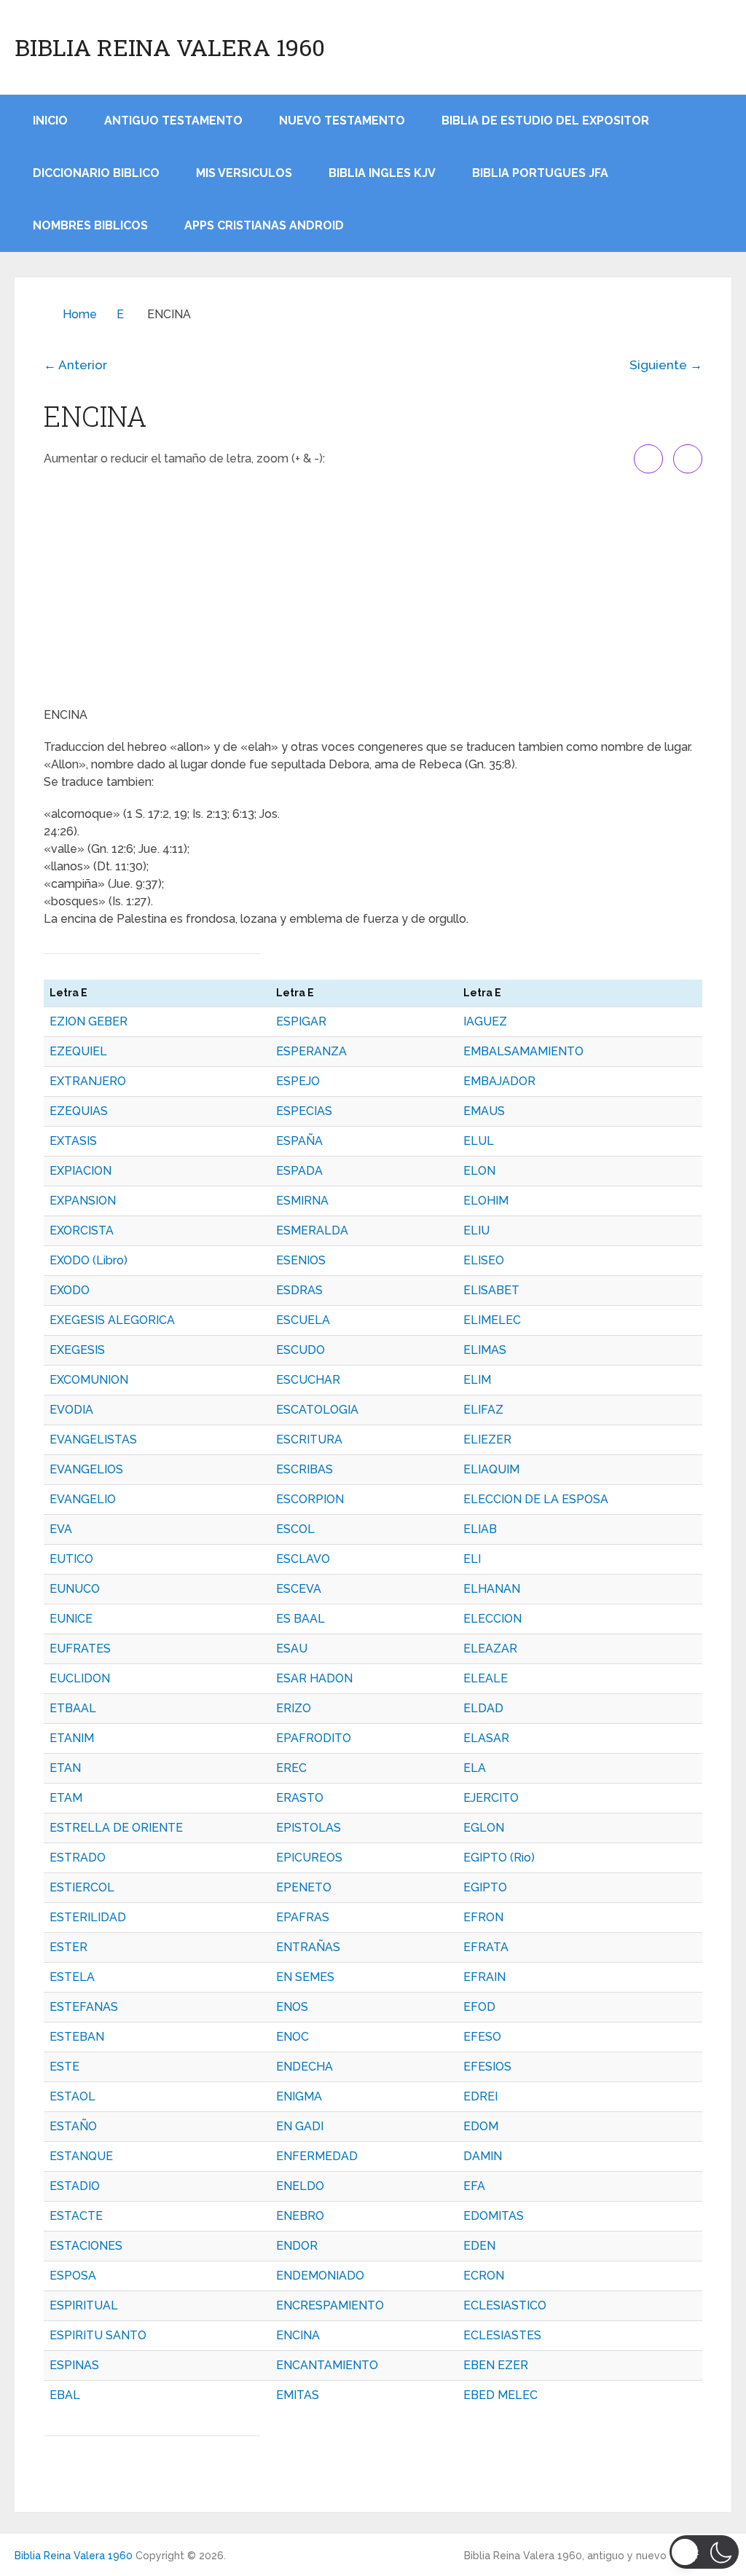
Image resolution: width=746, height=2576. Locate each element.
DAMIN (483, 2156)
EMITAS (298, 2395)
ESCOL (295, 1529)
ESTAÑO (73, 2126)
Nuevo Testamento (342, 121)
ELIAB (480, 1529)
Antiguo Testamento (173, 121)
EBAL (65, 2395)
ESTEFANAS (84, 2007)
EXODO (70, 1290)
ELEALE (486, 1678)
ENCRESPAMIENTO (330, 2305)
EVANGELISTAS (93, 1439)
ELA (475, 1768)
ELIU (476, 1230)
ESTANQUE (81, 2156)
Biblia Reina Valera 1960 (170, 47)
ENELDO (300, 2186)
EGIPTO (485, 1887)
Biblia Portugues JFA (540, 173)
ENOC (292, 2037)
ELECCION (492, 1619)
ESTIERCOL (82, 1887)
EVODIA (71, 1410)
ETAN (65, 1768)
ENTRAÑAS (308, 1947)
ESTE (64, 2067)
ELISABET (491, 1290)
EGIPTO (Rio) (499, 1858)
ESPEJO (298, 1081)
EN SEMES (305, 1977)
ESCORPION (310, 1499)
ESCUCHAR (308, 1380)
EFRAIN (484, 1977)
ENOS (292, 2007)
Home (80, 314)
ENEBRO (300, 2216)
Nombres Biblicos (90, 225)
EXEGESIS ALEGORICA (112, 1320)
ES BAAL (301, 1619)
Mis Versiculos (244, 173)
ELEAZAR (490, 1649)
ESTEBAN (77, 2037)
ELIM (477, 1380)
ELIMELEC (492, 1320)
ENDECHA (305, 2067)
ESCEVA (299, 1589)
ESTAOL (72, 2096)
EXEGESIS (77, 1350)
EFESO (482, 2037)
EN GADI (300, 2126)
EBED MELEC (500, 2395)
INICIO (50, 121)
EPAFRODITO (314, 1738)
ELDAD (483, 1708)
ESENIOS (301, 1260)
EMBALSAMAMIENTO (523, 1051)
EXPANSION (83, 1201)
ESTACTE (76, 2216)
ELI (472, 1559)
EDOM (481, 2126)
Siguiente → (666, 365)
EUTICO (71, 1559)
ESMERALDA (312, 1230)
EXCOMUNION (89, 1380)
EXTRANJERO (88, 1081)
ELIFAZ (483, 1410)
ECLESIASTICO (505, 2305)
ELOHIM (486, 1201)
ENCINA (298, 2335)
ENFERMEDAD (317, 2156)
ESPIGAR (301, 1021)
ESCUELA (303, 1320)
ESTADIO (75, 2186)
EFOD (479, 2007)
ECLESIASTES (502, 2335)
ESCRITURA (309, 1439)
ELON (479, 1171)
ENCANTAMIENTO (327, 2365)
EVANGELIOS (86, 1469)
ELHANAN (492, 1589)
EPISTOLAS (309, 1828)
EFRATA (486, 1947)
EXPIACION (81, 1171)
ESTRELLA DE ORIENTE (116, 1828)
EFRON (483, 1917)
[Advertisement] (373, 590)
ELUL (479, 1141)
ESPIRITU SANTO (98, 2335)
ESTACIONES (86, 2246)
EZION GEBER (89, 1021)
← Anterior (75, 365)
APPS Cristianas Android (264, 225)
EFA (474, 2186)
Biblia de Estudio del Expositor (545, 121)
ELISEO (484, 1260)
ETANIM (72, 1738)
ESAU (292, 1649)
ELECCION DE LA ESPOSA (536, 1499)
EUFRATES (80, 1649)
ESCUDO (301, 1350)
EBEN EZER (496, 2365)
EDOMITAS (494, 2216)
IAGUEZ (485, 1021)
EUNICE (71, 1619)
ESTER (68, 1947)
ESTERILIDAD (88, 1917)
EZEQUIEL (78, 1051)
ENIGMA (299, 2096)
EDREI (480, 2096)
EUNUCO (75, 1589)
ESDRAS (299, 1290)
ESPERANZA (311, 1051)
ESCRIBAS (305, 1469)
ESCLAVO (303, 1559)
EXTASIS (73, 1141)
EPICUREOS (309, 1858)
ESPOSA (73, 2276)
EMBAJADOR (499, 1081)
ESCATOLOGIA (317, 1410)
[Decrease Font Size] (688, 459)
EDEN (479, 2246)
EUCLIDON (80, 1678)
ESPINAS (74, 2365)
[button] (704, 2552)
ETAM (66, 1798)
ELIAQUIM (491, 1469)
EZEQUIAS (79, 1111)
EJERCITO (491, 1798)
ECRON (484, 2276)
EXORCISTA (82, 1230)
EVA (61, 1529)
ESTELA (72, 1977)
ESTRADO (78, 1858)
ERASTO (300, 1798)
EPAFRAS (303, 1917)
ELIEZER (487, 1439)
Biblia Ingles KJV (382, 173)
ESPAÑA (299, 1141)
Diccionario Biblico (96, 173)
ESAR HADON (314, 1678)
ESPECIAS (304, 1111)
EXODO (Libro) (89, 1260)
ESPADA (299, 1171)
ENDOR (297, 2246)
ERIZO (294, 1708)
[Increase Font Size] (648, 459)
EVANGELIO (83, 1499)
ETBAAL (73, 1708)
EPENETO (304, 1887)
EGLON (484, 1828)
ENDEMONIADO (320, 2276)
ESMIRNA (302, 1201)
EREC (291, 1768)
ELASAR (486, 1738)
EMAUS (484, 1111)
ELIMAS (485, 1350)
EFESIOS (487, 2067)
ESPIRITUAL (84, 2305)
